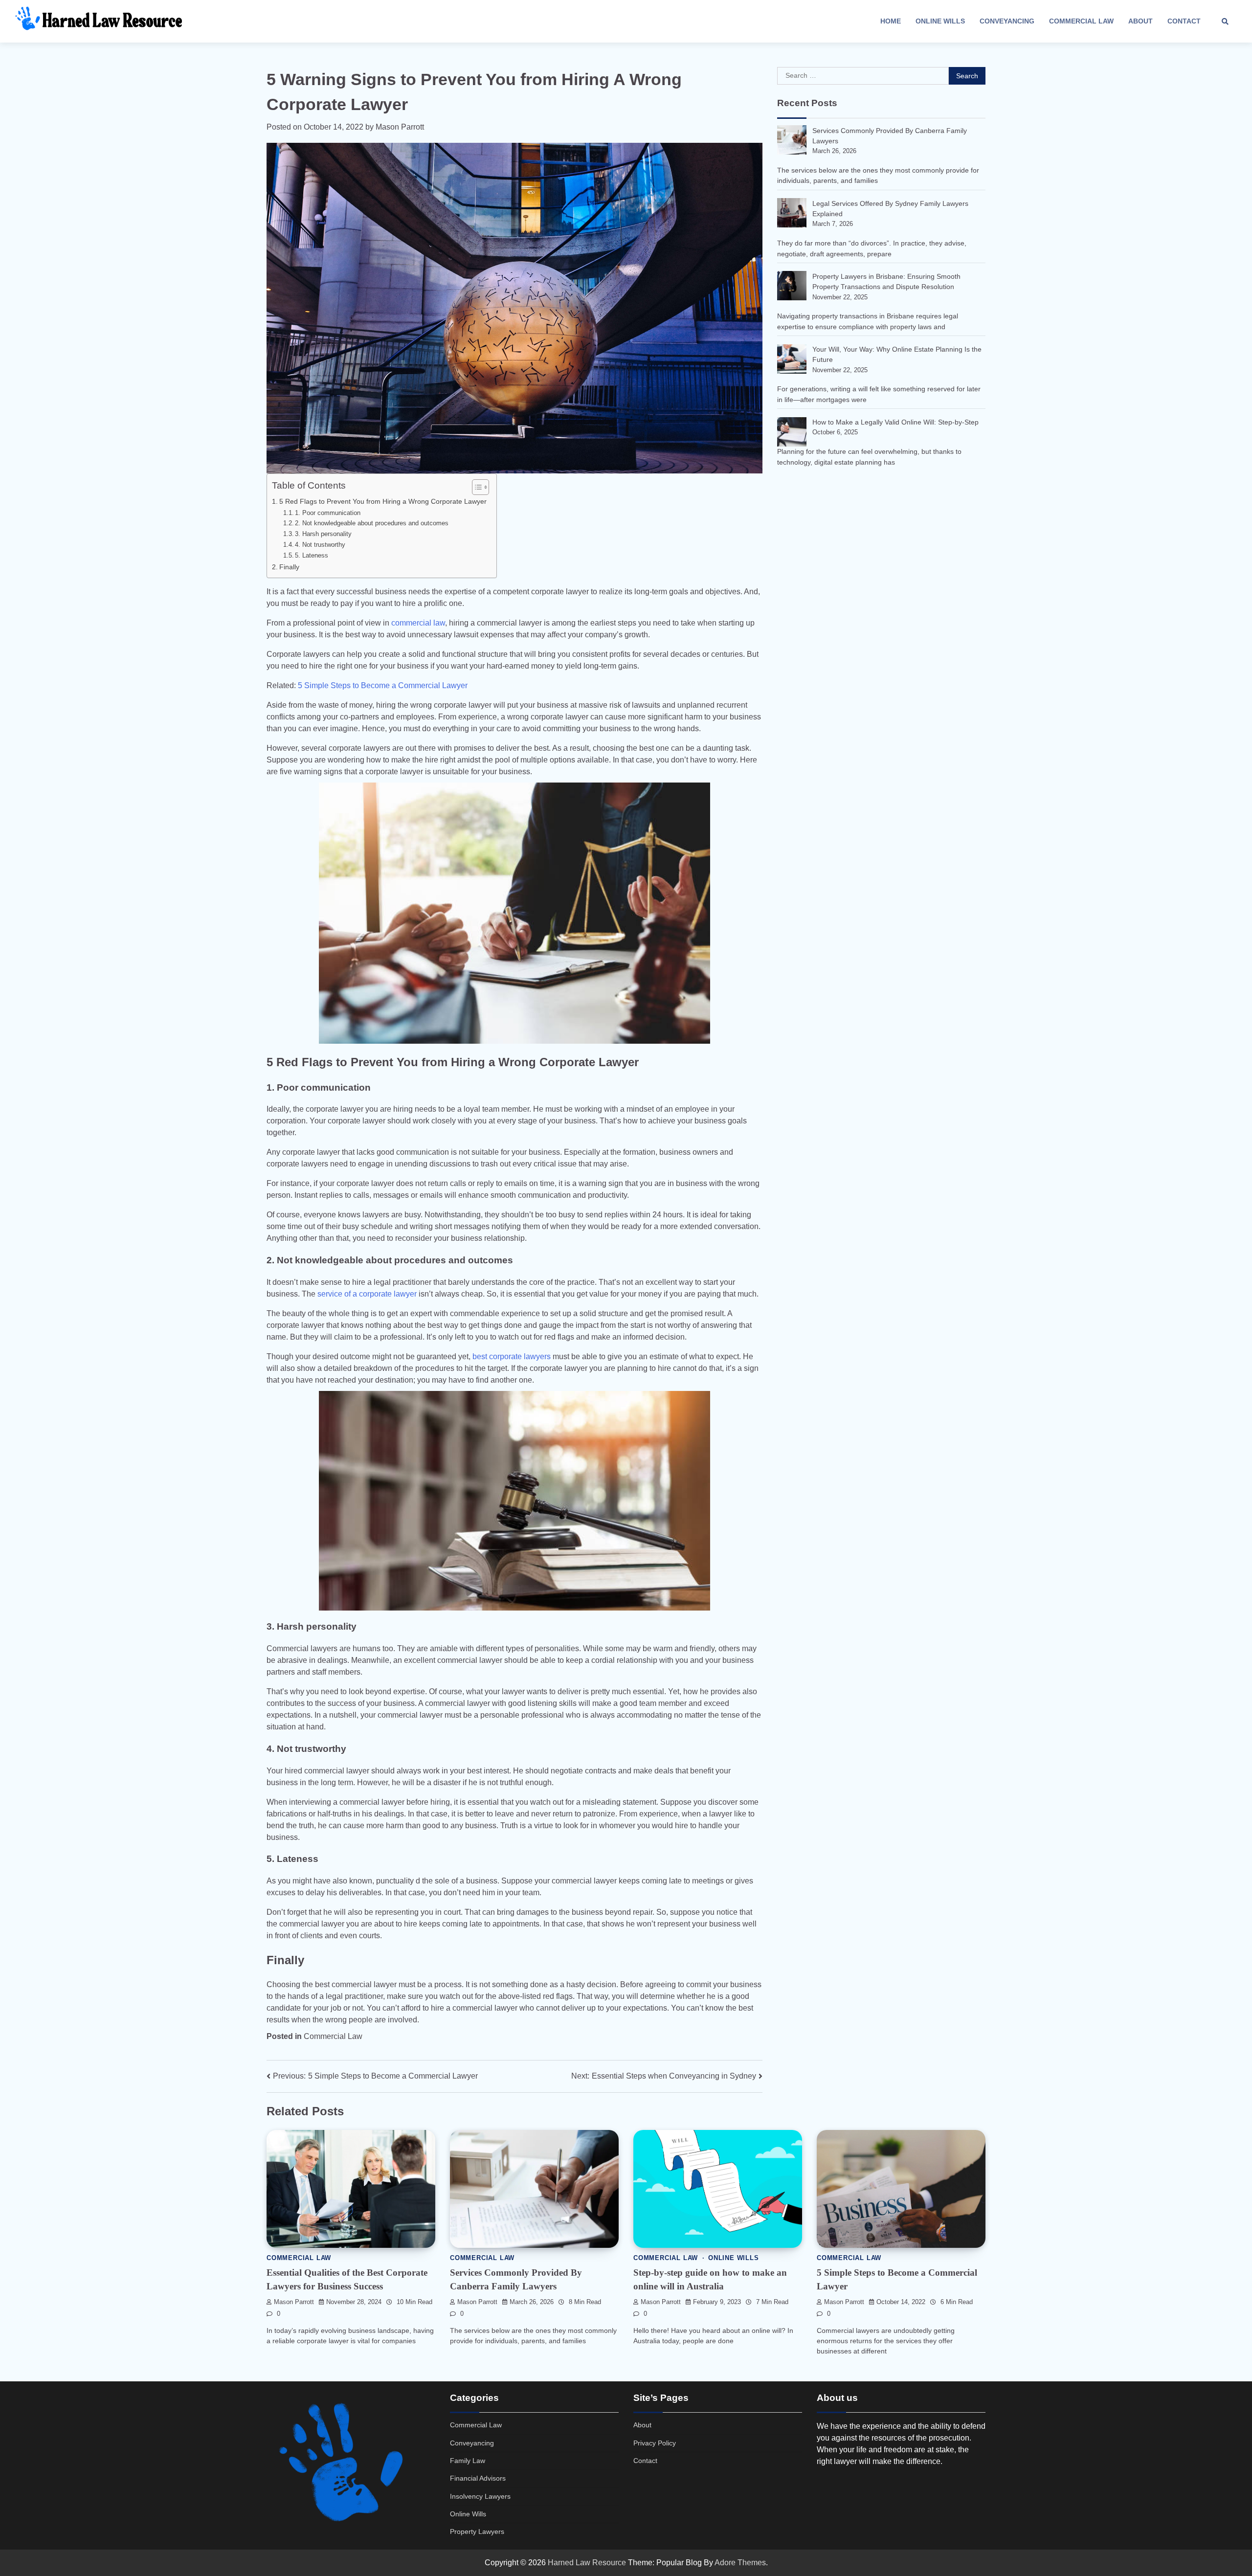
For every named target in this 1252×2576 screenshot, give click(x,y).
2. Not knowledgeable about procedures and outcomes (372, 523)
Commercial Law (1081, 21)
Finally (290, 567)
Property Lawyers (477, 2531)
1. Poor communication (329, 513)
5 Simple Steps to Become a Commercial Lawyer (383, 685)
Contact (1184, 21)
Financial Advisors (478, 2478)
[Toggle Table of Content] (476, 487)
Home (891, 21)
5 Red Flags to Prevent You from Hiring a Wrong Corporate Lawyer (383, 501)
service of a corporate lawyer (367, 1294)
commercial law (418, 623)
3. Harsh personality (323, 534)
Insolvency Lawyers (480, 2496)
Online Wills (940, 21)
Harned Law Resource (587, 2563)
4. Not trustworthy (320, 545)
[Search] (1225, 22)
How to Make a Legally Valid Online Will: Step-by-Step (895, 422)
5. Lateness (313, 555)
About (1140, 21)
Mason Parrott (400, 127)
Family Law (468, 2461)
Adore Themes (740, 2563)
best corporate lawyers (512, 1356)
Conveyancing (1007, 21)
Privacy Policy (655, 2443)
